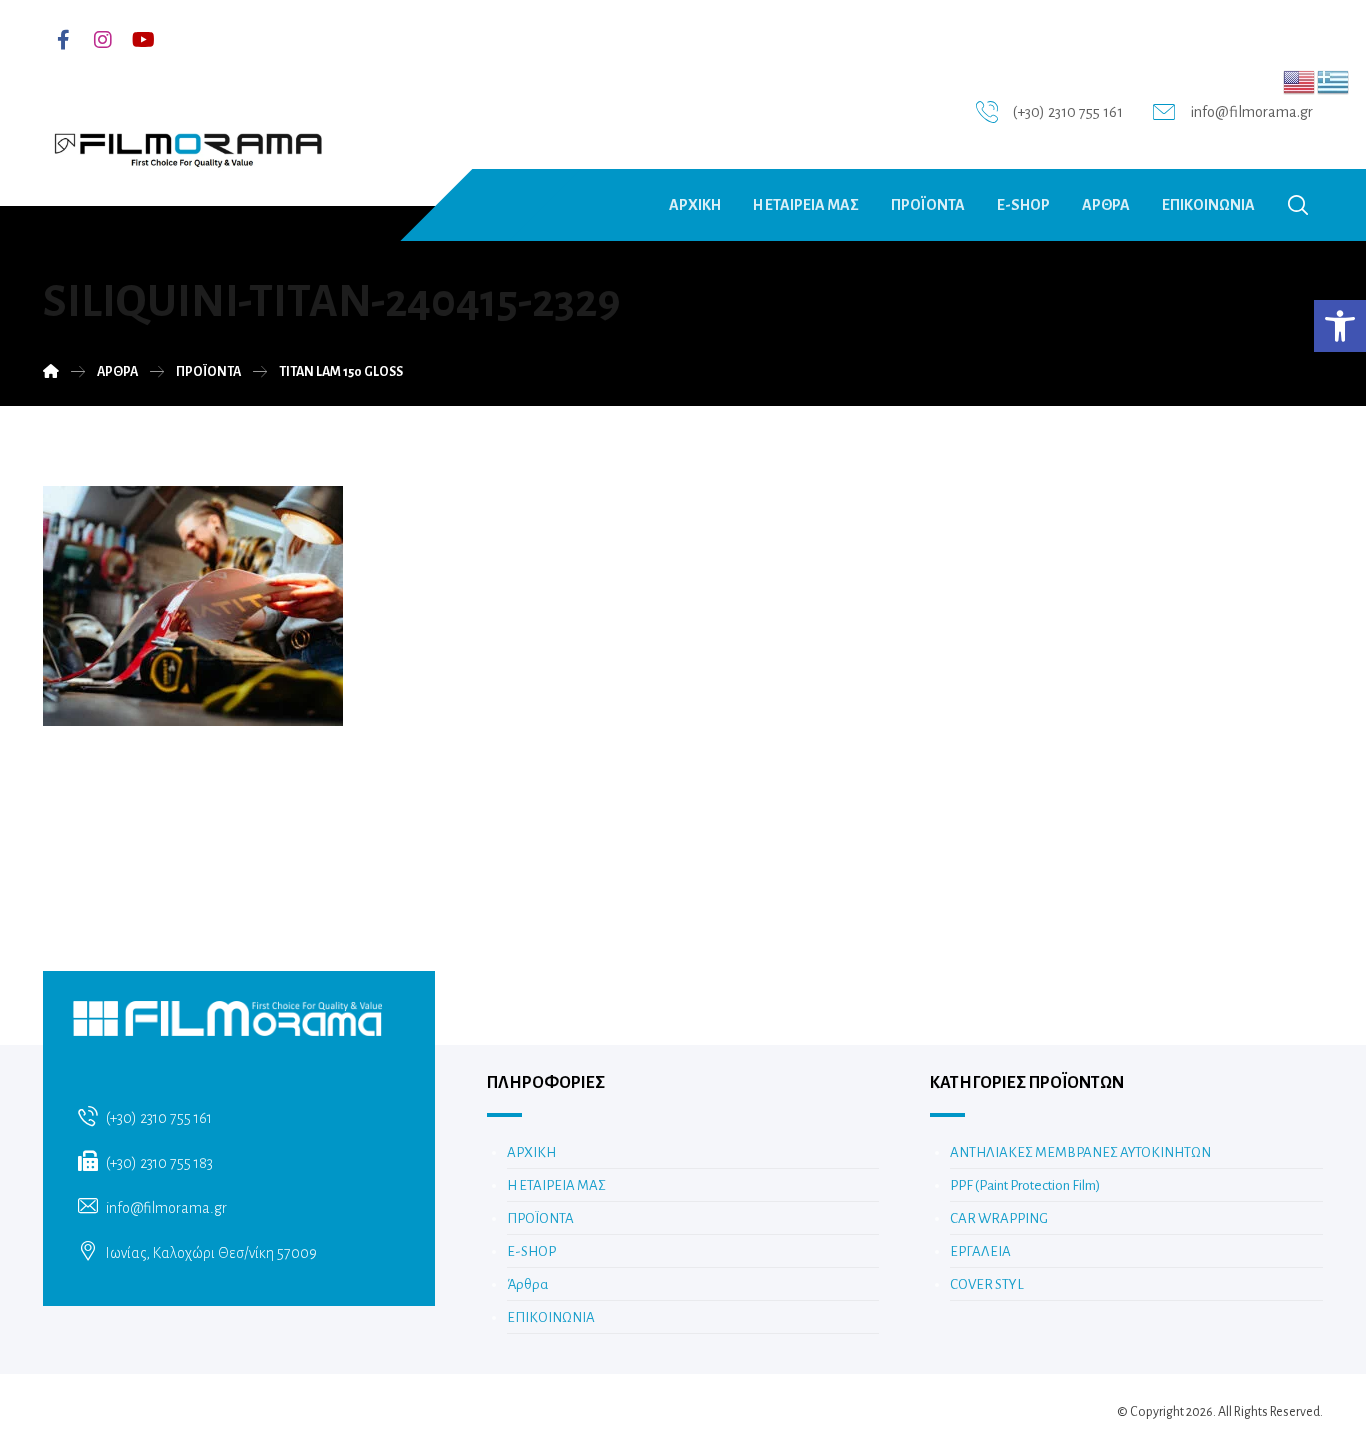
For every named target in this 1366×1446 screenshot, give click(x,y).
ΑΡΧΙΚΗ (531, 1152)
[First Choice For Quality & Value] (187, 143)
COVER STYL (987, 1284)
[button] (1340, 326)
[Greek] (1334, 81)
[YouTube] (143, 40)
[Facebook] (63, 40)
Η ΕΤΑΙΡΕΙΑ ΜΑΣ (556, 1185)
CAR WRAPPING (999, 1218)
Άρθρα (527, 1284)
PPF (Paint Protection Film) (1025, 1185)
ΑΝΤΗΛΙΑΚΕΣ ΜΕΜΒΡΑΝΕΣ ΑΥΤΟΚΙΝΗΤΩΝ (1080, 1152)
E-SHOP (531, 1251)
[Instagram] (103, 40)
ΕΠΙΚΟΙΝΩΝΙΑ (551, 1317)
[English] (1300, 81)
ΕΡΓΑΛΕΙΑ (980, 1251)
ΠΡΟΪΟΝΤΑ (540, 1218)
